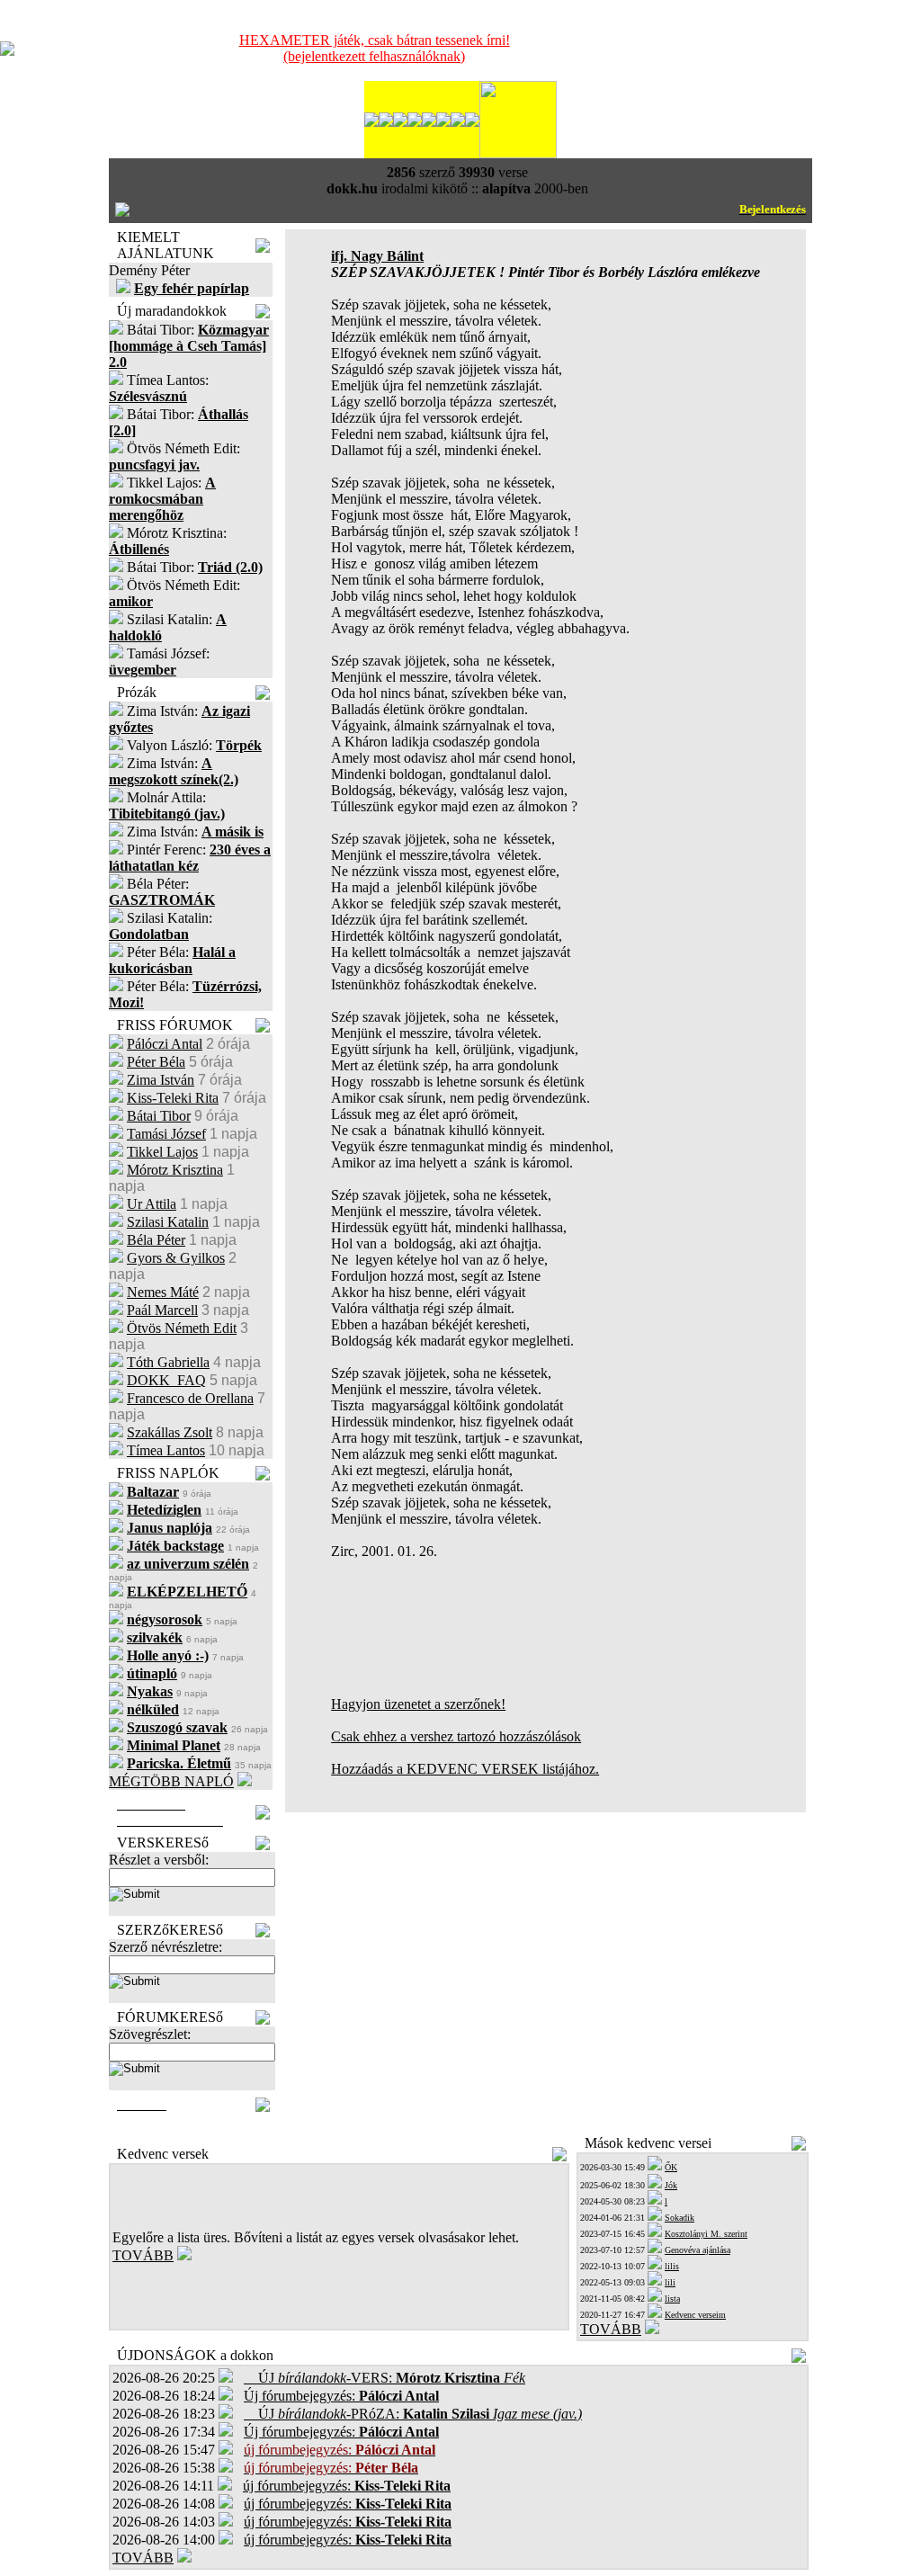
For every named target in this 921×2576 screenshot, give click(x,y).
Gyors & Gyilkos (176, 1258)
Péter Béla (156, 1062)
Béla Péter (156, 1240)
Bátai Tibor (159, 1116)
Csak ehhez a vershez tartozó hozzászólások (456, 1736)
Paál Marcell (162, 1310)
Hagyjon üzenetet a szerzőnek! (418, 1704)
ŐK (671, 2167)
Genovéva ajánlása (697, 2250)
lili (670, 2282)
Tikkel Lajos (162, 1152)
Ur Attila (152, 1204)
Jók (671, 2185)
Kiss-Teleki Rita (173, 1098)
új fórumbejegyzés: (347, 2486)
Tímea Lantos (166, 1450)
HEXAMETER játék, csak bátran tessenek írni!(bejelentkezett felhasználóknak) (375, 48)
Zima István (161, 1080)
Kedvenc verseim (695, 2315)
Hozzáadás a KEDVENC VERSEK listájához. (465, 1769)
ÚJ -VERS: (384, 2378)
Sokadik (680, 2218)
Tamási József (166, 1134)
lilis (672, 2266)
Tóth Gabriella (168, 1362)
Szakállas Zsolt (170, 1432)
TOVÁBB (143, 2255)
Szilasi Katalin (168, 1222)
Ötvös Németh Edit (182, 1328)
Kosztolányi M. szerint (706, 2234)
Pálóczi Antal (165, 1044)
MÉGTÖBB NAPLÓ (171, 1781)
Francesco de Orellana (190, 1398)
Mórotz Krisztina (175, 1170)
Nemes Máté (163, 1292)
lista (672, 2299)
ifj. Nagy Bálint (377, 256)
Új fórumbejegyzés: (341, 2396)
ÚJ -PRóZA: (413, 2414)
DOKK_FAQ (166, 1380)
